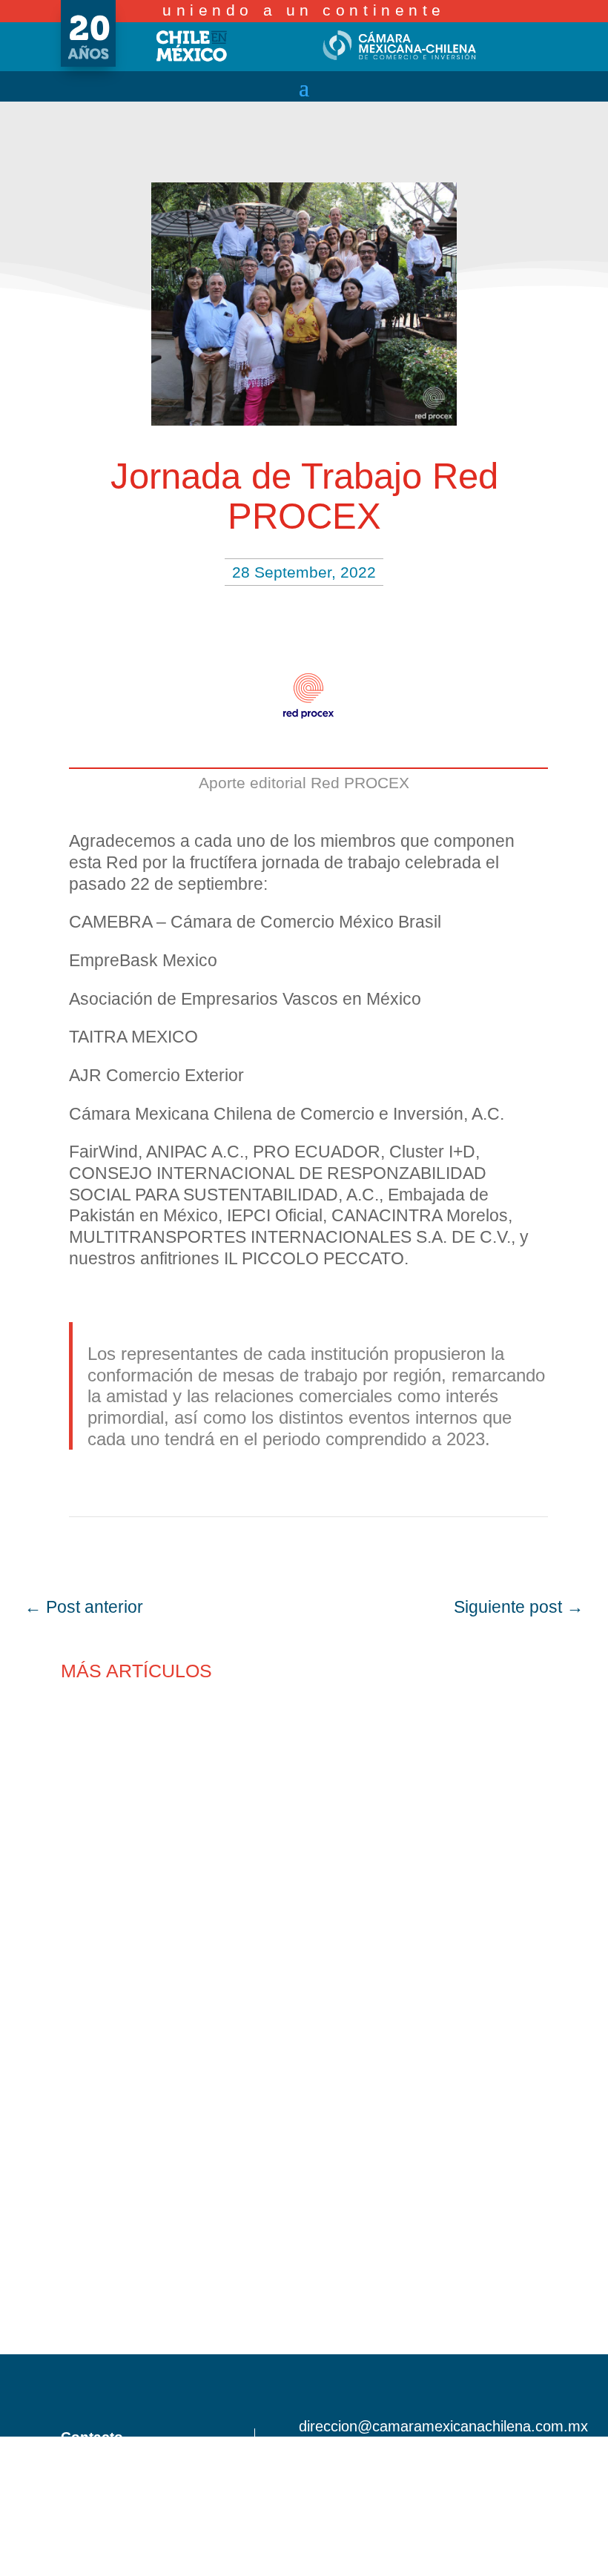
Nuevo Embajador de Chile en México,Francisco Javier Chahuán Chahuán (239, 1757)
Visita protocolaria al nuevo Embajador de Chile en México (292, 1900)
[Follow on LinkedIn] (547, 2454)
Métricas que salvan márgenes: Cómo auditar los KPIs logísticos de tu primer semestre (294, 2332)
